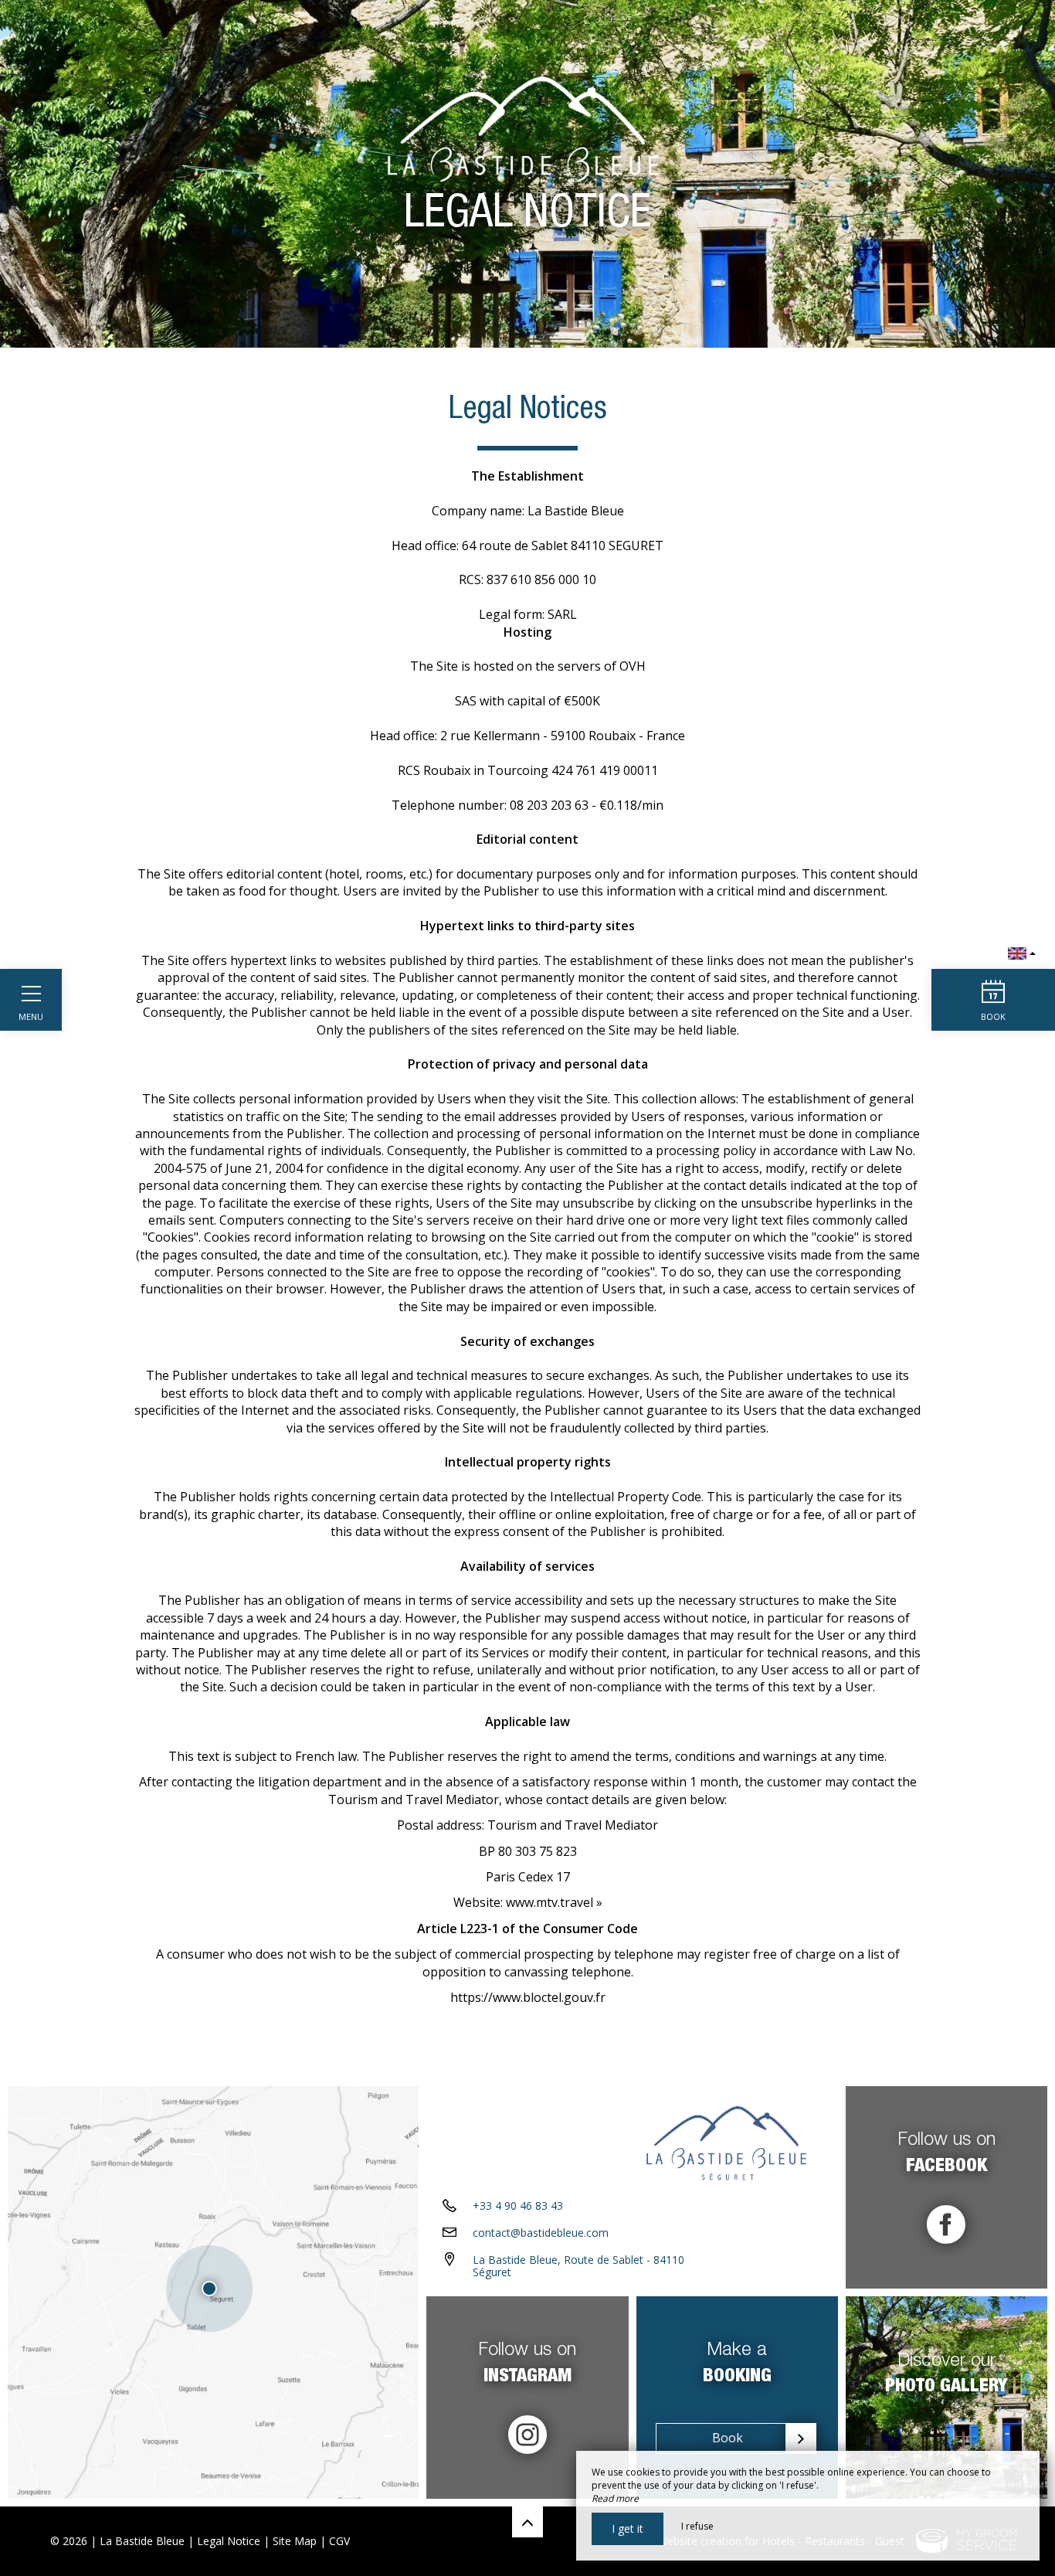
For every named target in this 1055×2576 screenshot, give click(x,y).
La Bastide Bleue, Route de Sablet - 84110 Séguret (578, 2266)
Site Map (295, 2541)
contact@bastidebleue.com (541, 2233)
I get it (628, 2528)
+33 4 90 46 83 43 (518, 2206)
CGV (339, 2541)
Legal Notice (229, 2541)
